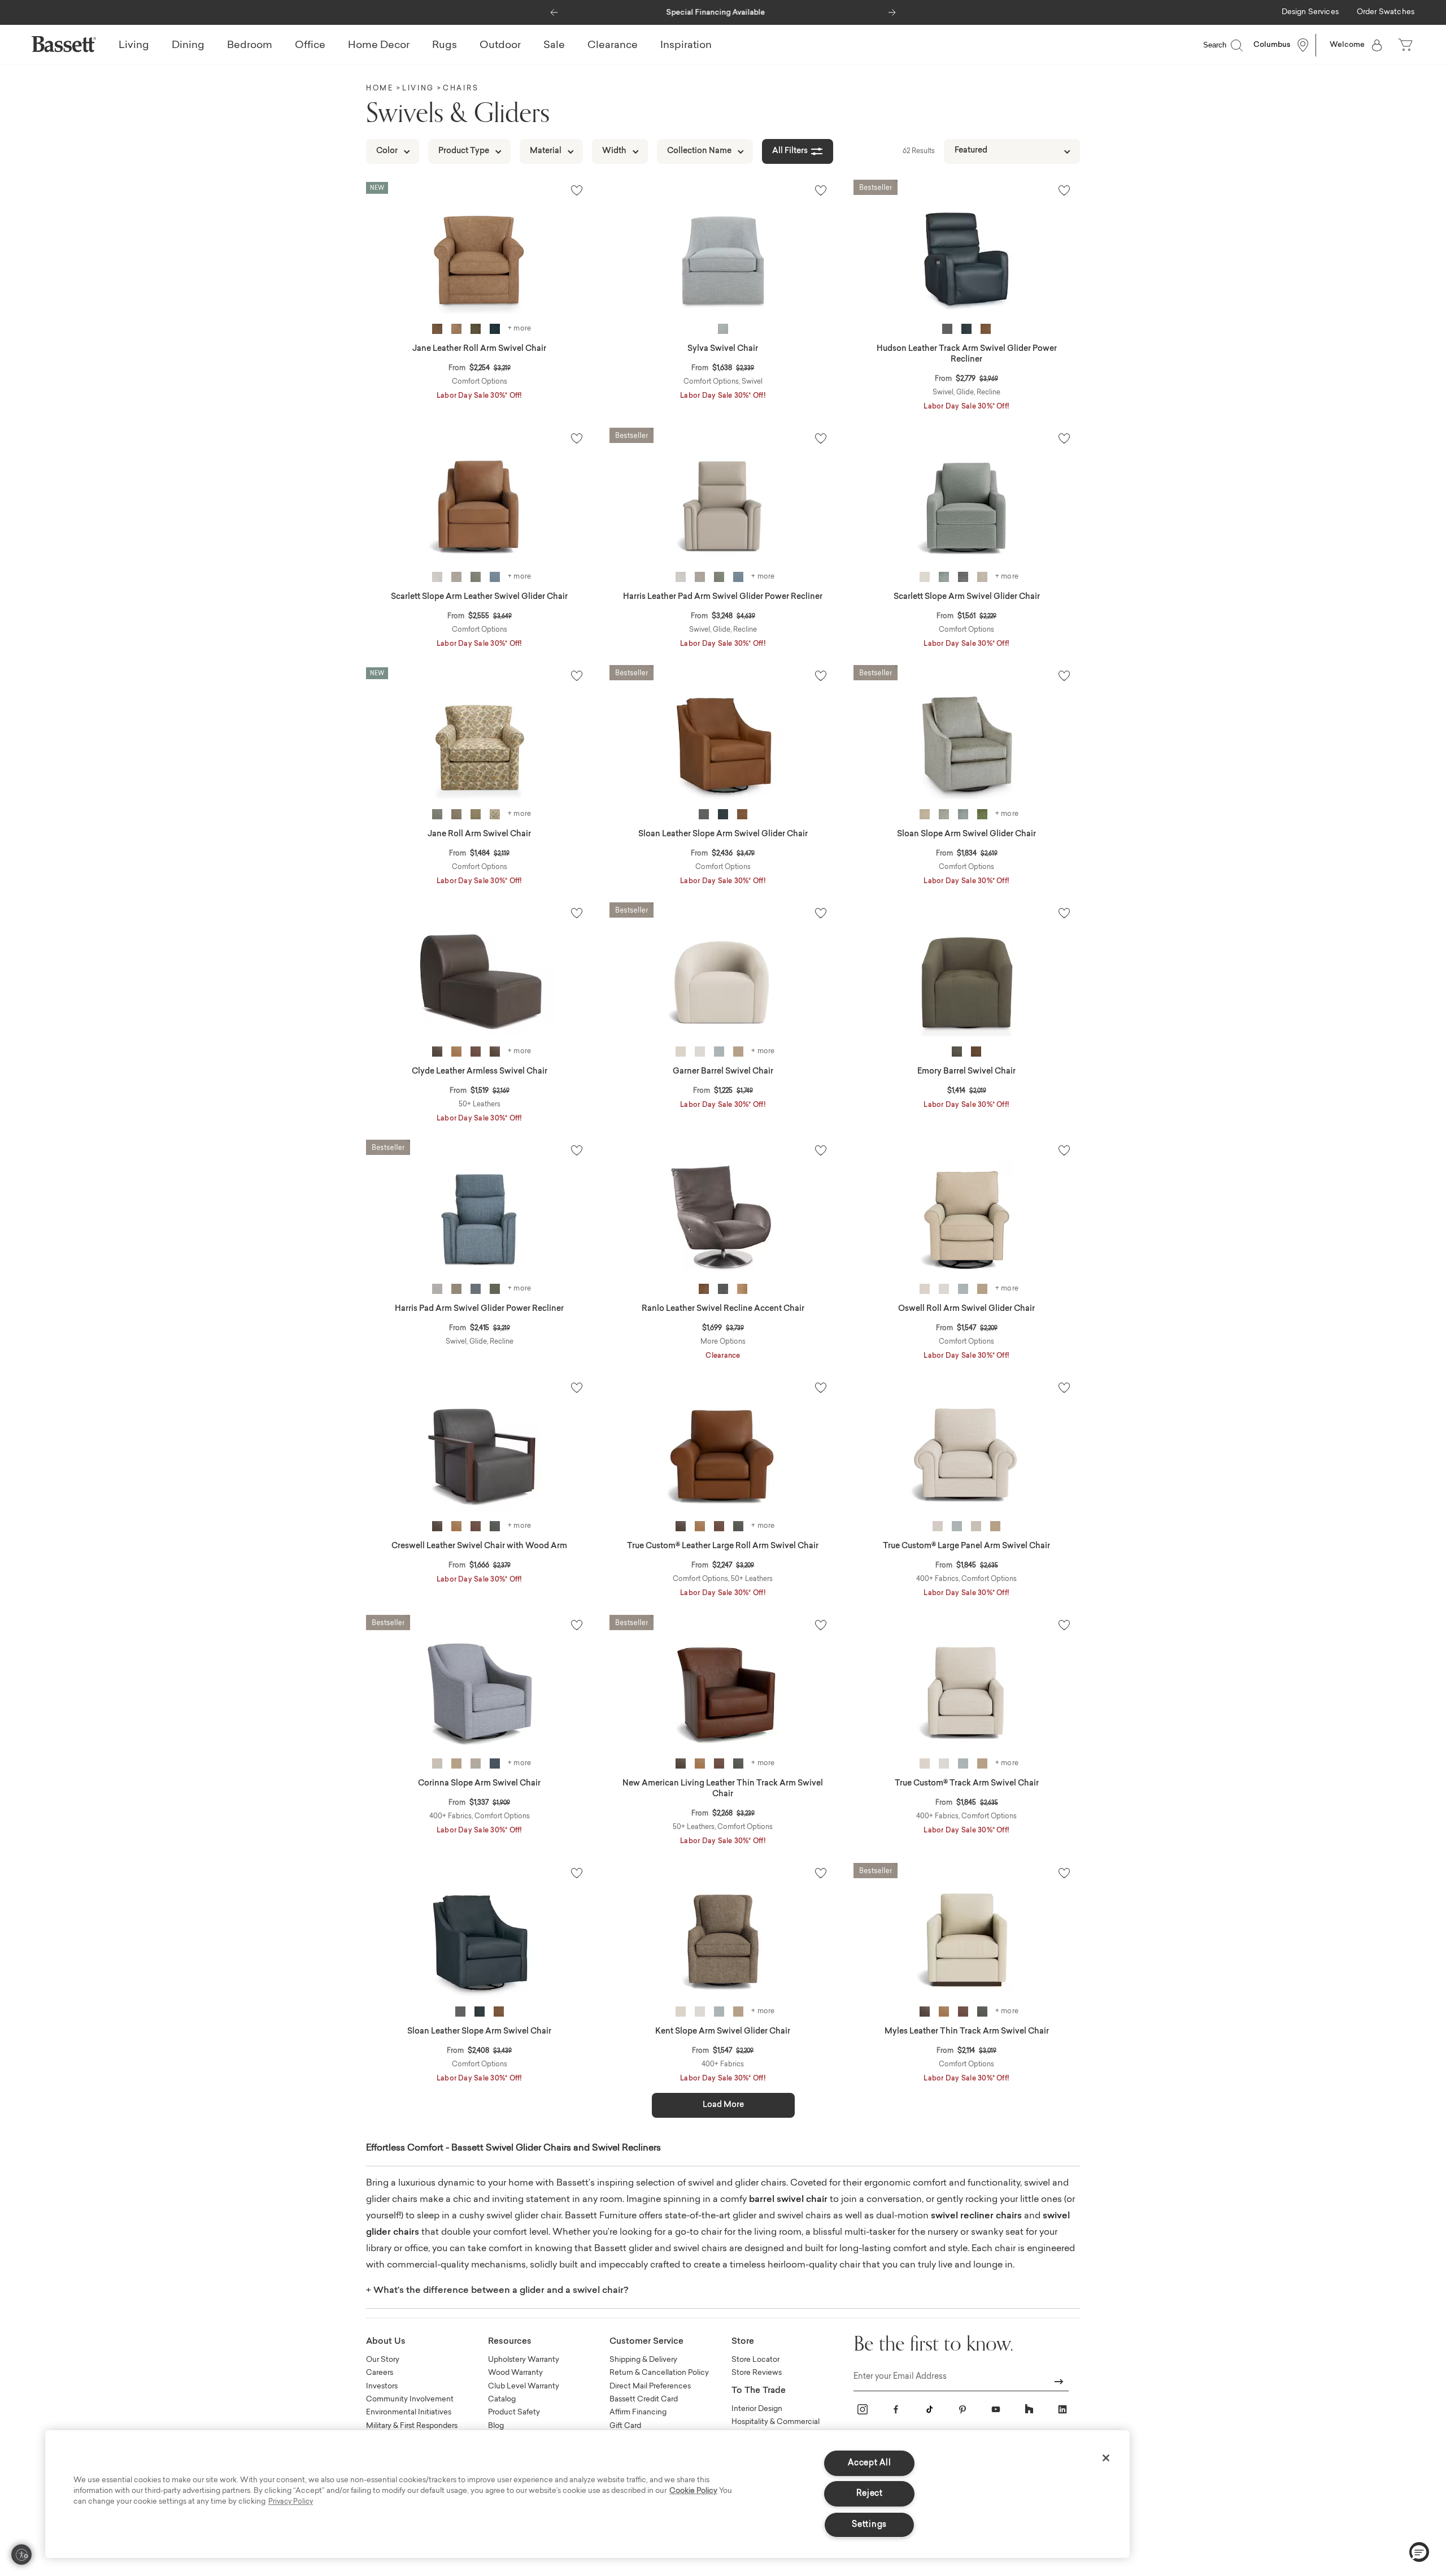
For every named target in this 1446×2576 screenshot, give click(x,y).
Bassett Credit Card (644, 2399)
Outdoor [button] (500, 46)
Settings (869, 2525)
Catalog (502, 2399)
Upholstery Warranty (524, 2360)
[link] (1310, 13)
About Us (386, 2342)
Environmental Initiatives (409, 2412)
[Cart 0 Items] (1406, 45)
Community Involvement (410, 2399)
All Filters (790, 151)
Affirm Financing (638, 2412)
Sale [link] (554, 46)
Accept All (869, 2463)
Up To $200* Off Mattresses (723, 13)
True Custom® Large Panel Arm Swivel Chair (966, 1547)
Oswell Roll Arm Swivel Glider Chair (966, 1309)
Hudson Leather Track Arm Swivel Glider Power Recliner (967, 355)
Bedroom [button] (250, 46)
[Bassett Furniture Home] (64, 44)
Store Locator (755, 2360)
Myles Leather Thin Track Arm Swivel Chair (967, 2032)
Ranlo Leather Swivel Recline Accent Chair (723, 1309)
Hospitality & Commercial (776, 2422)
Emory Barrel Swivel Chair (966, 1072)
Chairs (461, 89)
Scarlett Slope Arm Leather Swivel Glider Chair (479, 597)
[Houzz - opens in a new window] (1029, 2409)
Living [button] (134, 46)
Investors (382, 2386)
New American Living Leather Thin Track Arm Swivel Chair (723, 1789)
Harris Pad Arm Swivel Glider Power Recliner (479, 1309)
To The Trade (759, 2391)
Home (380, 89)
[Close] (1106, 2458)
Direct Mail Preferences (650, 2386)
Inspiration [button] (686, 46)
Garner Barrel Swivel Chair (723, 1072)
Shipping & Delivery (643, 2360)
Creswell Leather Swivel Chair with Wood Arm (479, 1547)
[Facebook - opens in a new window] (896, 2409)
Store (743, 2342)
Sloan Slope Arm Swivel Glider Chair (966, 835)
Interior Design (757, 2409)
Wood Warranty (515, 2373)
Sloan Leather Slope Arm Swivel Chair (479, 2032)
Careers (380, 2373)
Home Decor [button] (379, 46)
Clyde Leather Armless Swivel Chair (480, 1072)
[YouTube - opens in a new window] (996, 2409)
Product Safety (514, 2412)
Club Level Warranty (524, 2386)
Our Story (383, 2360)
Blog (496, 2426)
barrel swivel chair (788, 2200)
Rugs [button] (445, 46)
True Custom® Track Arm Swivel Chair (967, 1784)
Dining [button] (188, 46)
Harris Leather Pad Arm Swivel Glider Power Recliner (723, 597)
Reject (870, 2494)
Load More (723, 2105)
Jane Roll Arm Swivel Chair (479, 835)
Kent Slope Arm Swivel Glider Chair (723, 2032)
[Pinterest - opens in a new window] (962, 2409)
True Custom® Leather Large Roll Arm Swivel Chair (723, 1547)
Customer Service (646, 2342)
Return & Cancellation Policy (659, 2373)
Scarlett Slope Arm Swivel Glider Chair (967, 597)
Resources (510, 2342)
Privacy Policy (291, 2502)
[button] (554, 10)
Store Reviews (757, 2373)
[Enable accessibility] (21, 2555)
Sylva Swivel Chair (723, 349)
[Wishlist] (577, 190)
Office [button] (310, 46)
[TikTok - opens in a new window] (929, 2409)
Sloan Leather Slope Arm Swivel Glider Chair (723, 835)
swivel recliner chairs (976, 2216)
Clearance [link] (613, 46)
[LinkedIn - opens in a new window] (1062, 2409)
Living (418, 89)
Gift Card (625, 2426)
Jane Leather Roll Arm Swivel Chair (479, 349)
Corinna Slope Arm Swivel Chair (479, 1784)
